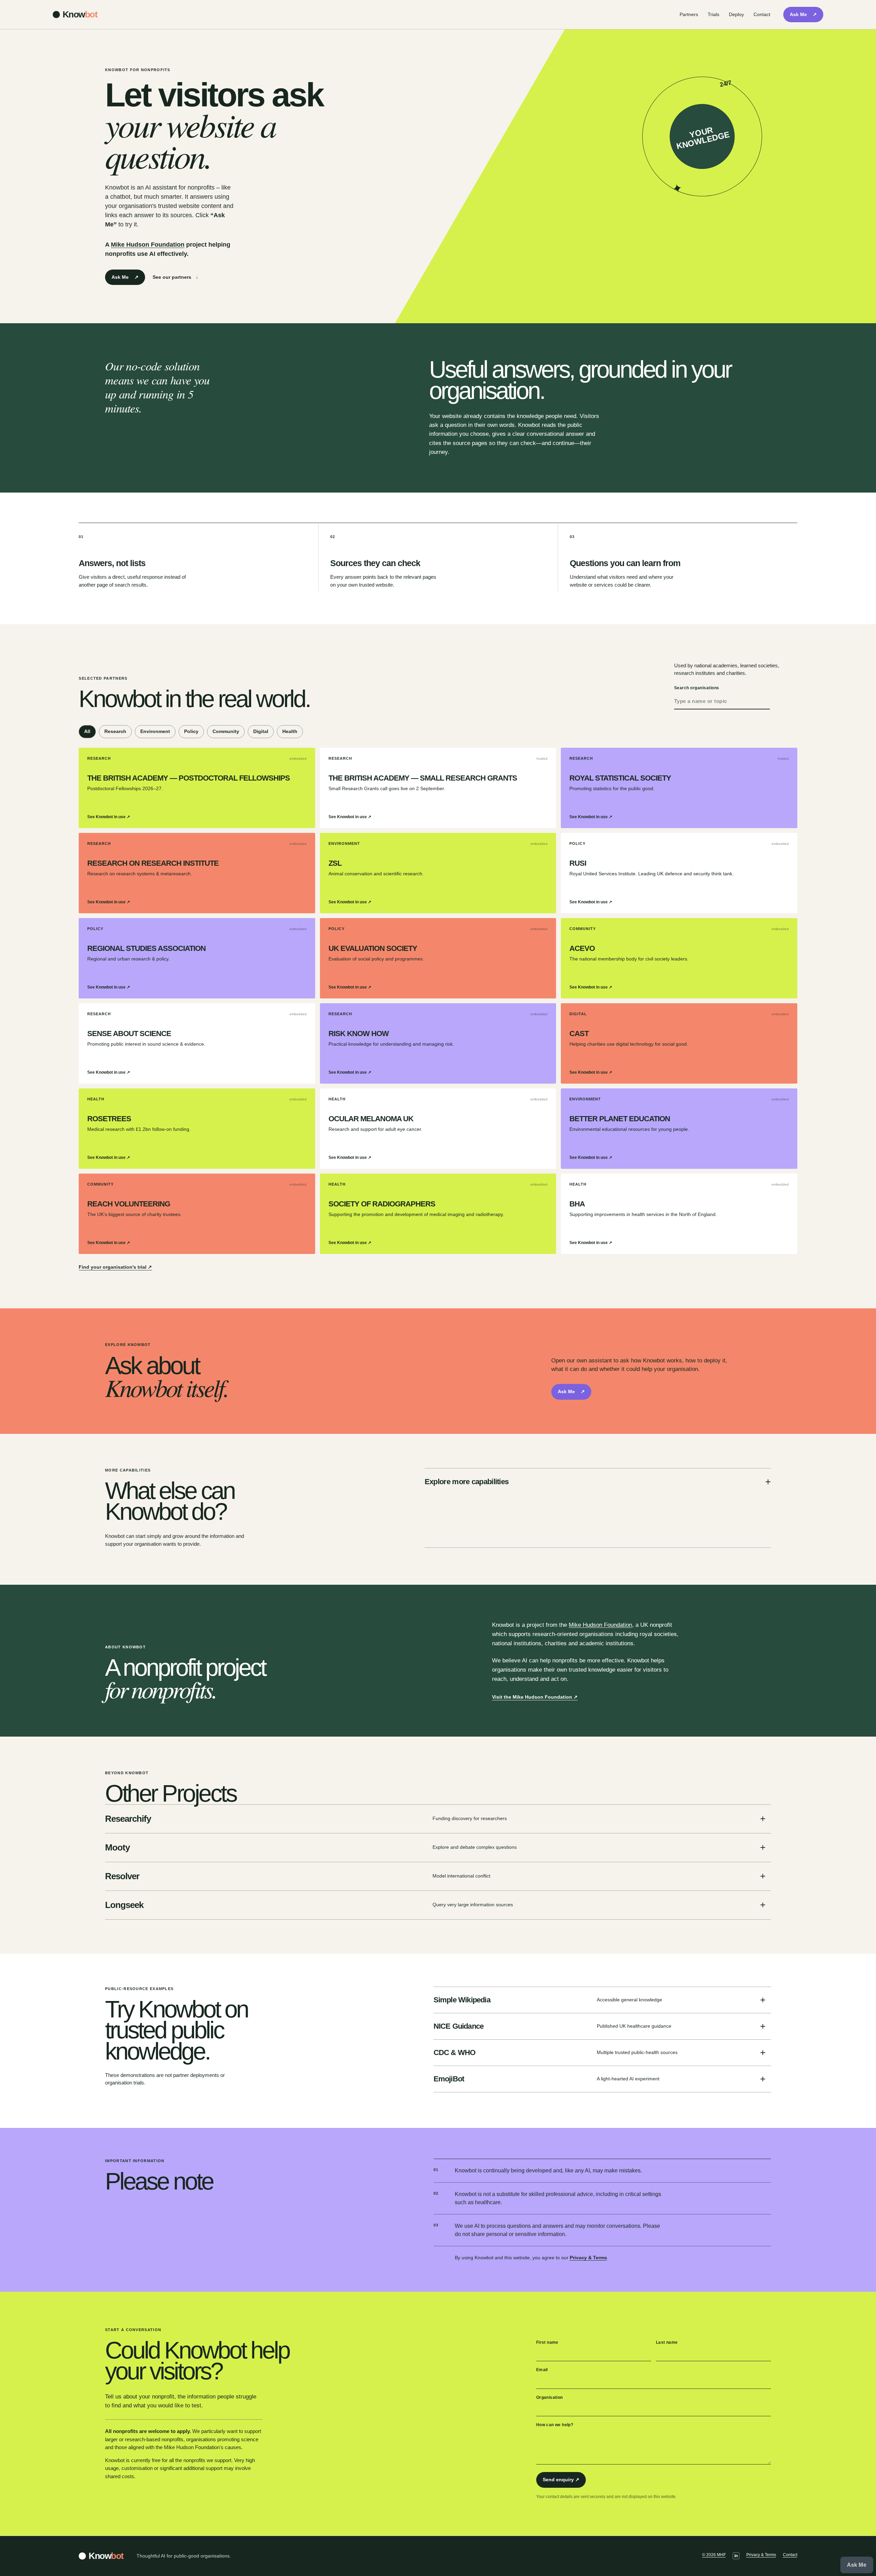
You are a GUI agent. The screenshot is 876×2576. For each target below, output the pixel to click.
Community (226, 731)
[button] (857, 2565)
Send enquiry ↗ (561, 2480)
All (87, 731)
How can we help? (555, 2425)
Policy (191, 731)
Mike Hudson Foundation (148, 245)
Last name (667, 2342)
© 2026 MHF (714, 2555)
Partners (689, 14)
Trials (713, 14)
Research (115, 731)
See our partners (175, 277)
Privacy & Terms (588, 2258)
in (736, 2556)
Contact (762, 14)
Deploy (736, 14)
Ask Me (803, 14)
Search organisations (697, 688)
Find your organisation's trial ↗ (115, 1267)
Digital (261, 731)
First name (547, 2342)
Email (542, 2370)
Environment (155, 731)
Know (80, 14)
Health (290, 731)
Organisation (550, 2397)
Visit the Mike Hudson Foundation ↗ (535, 1697)
